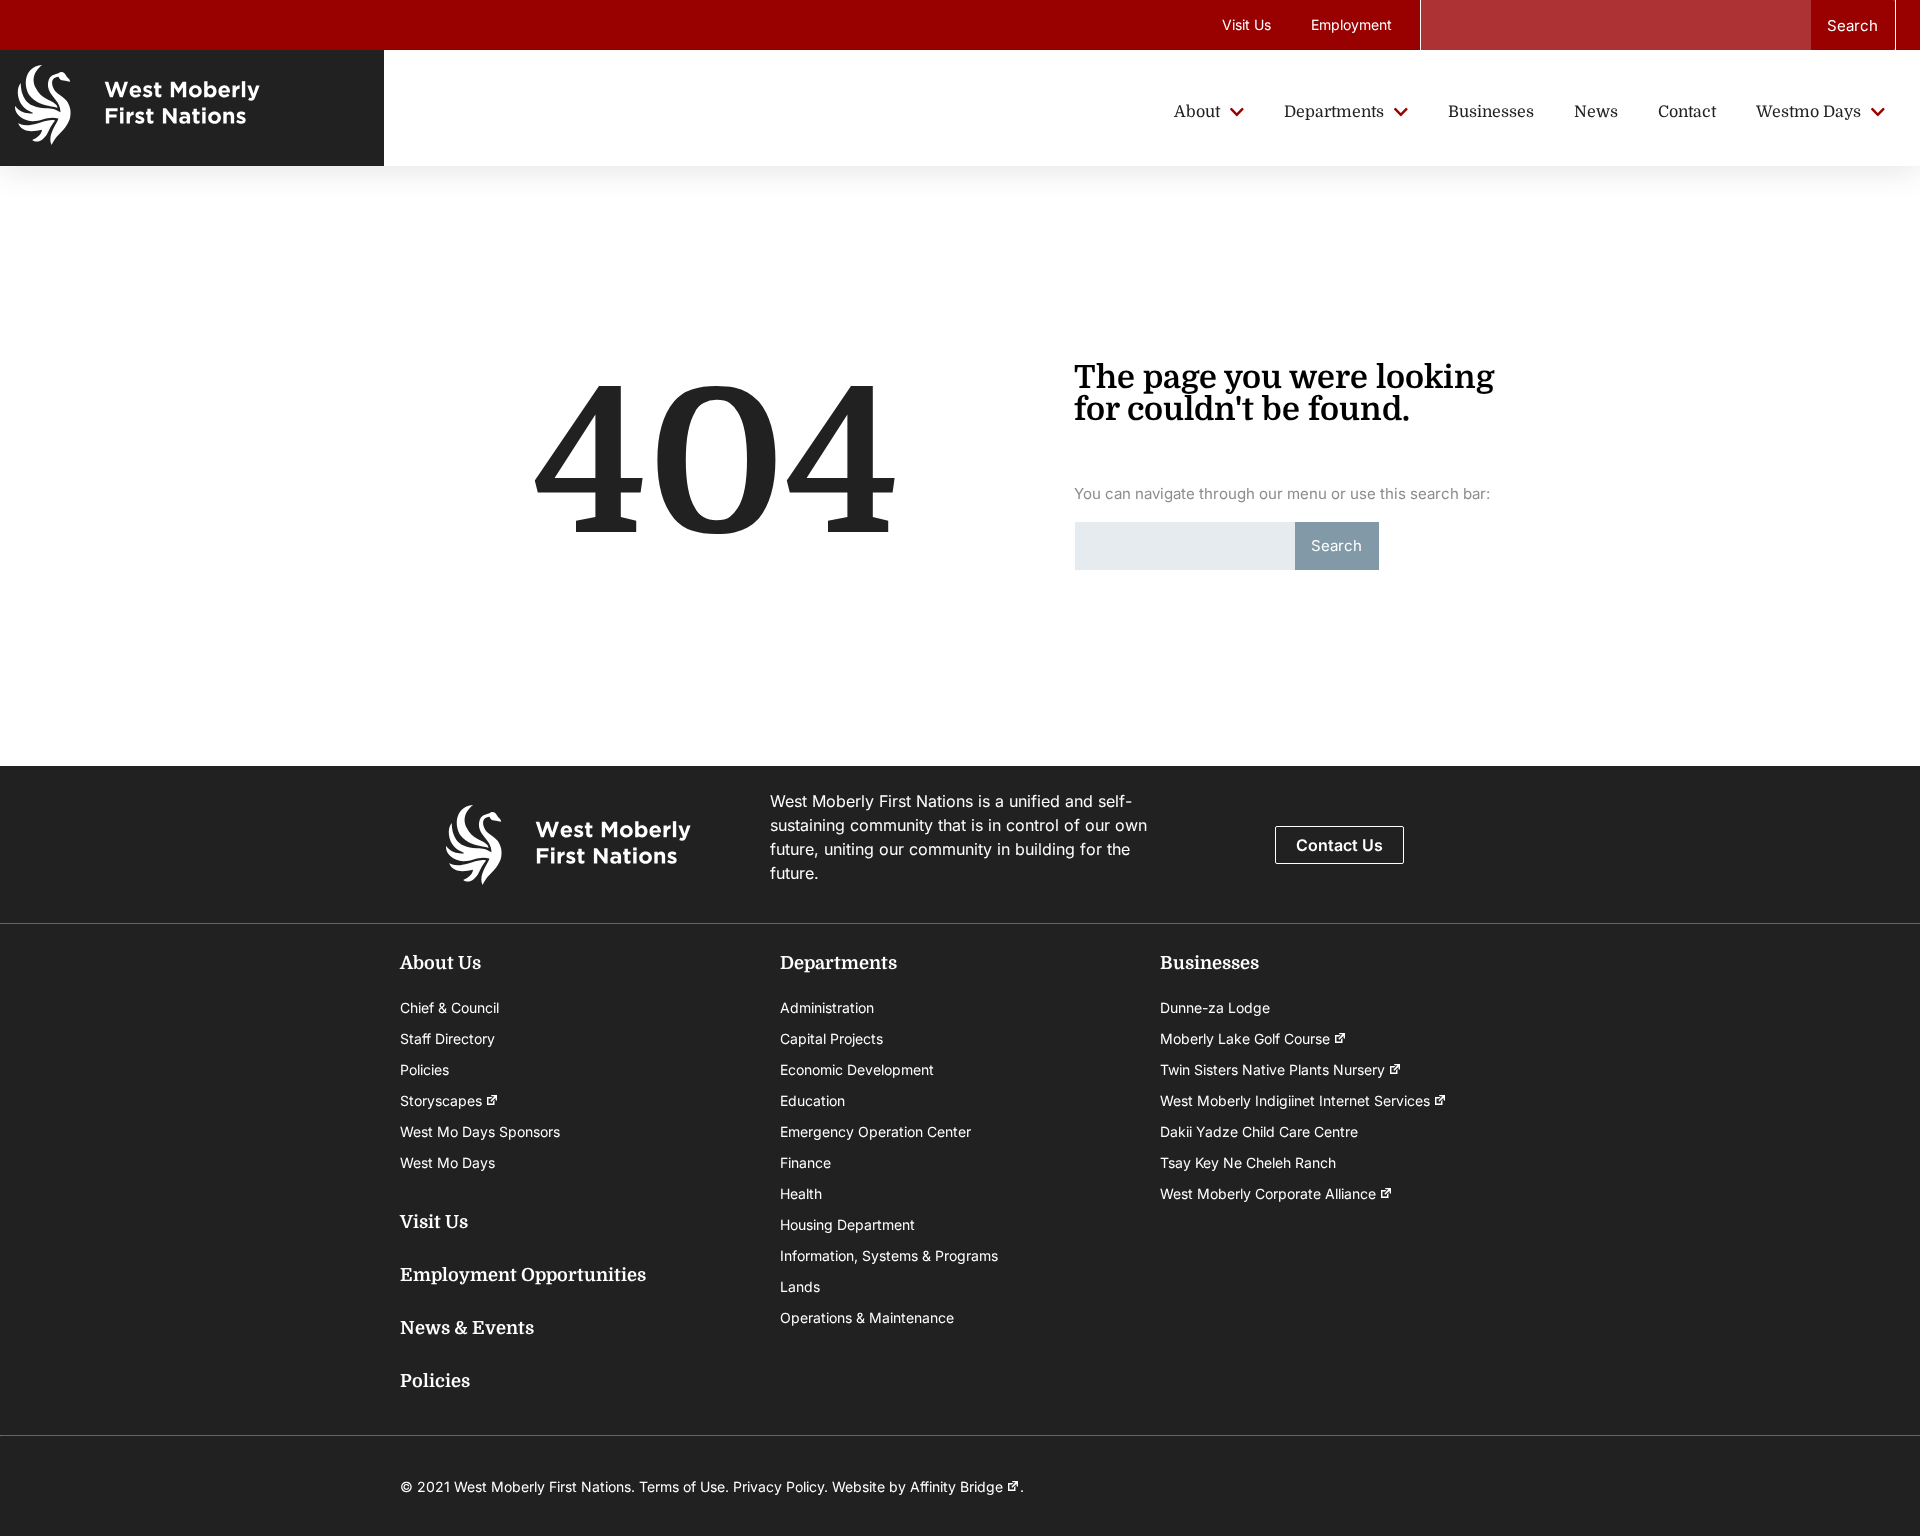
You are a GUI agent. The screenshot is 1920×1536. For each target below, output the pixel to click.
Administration (827, 1007)
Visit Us (1246, 24)
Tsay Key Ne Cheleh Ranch (1248, 1162)
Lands (800, 1286)
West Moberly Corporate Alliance (1268, 1193)
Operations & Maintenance (867, 1317)
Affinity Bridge (956, 1486)
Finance (805, 1162)
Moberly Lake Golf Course (1245, 1038)
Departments (838, 963)
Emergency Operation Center (875, 1131)
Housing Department (847, 1224)
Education (812, 1100)
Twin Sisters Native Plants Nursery (1272, 1069)
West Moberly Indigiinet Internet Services (1295, 1100)
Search (1852, 25)
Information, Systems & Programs (889, 1255)
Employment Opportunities (523, 1275)
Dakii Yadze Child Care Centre (1259, 1131)
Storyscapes (441, 1100)
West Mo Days (447, 1162)
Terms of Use (682, 1486)
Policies (424, 1069)
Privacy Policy (778, 1486)
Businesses (1209, 963)
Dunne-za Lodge (1215, 1007)
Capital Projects (831, 1038)
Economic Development (857, 1069)
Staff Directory (447, 1038)
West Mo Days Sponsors (480, 1131)
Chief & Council (449, 1007)
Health (801, 1193)
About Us (440, 963)
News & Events (467, 1328)
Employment (1351, 24)
